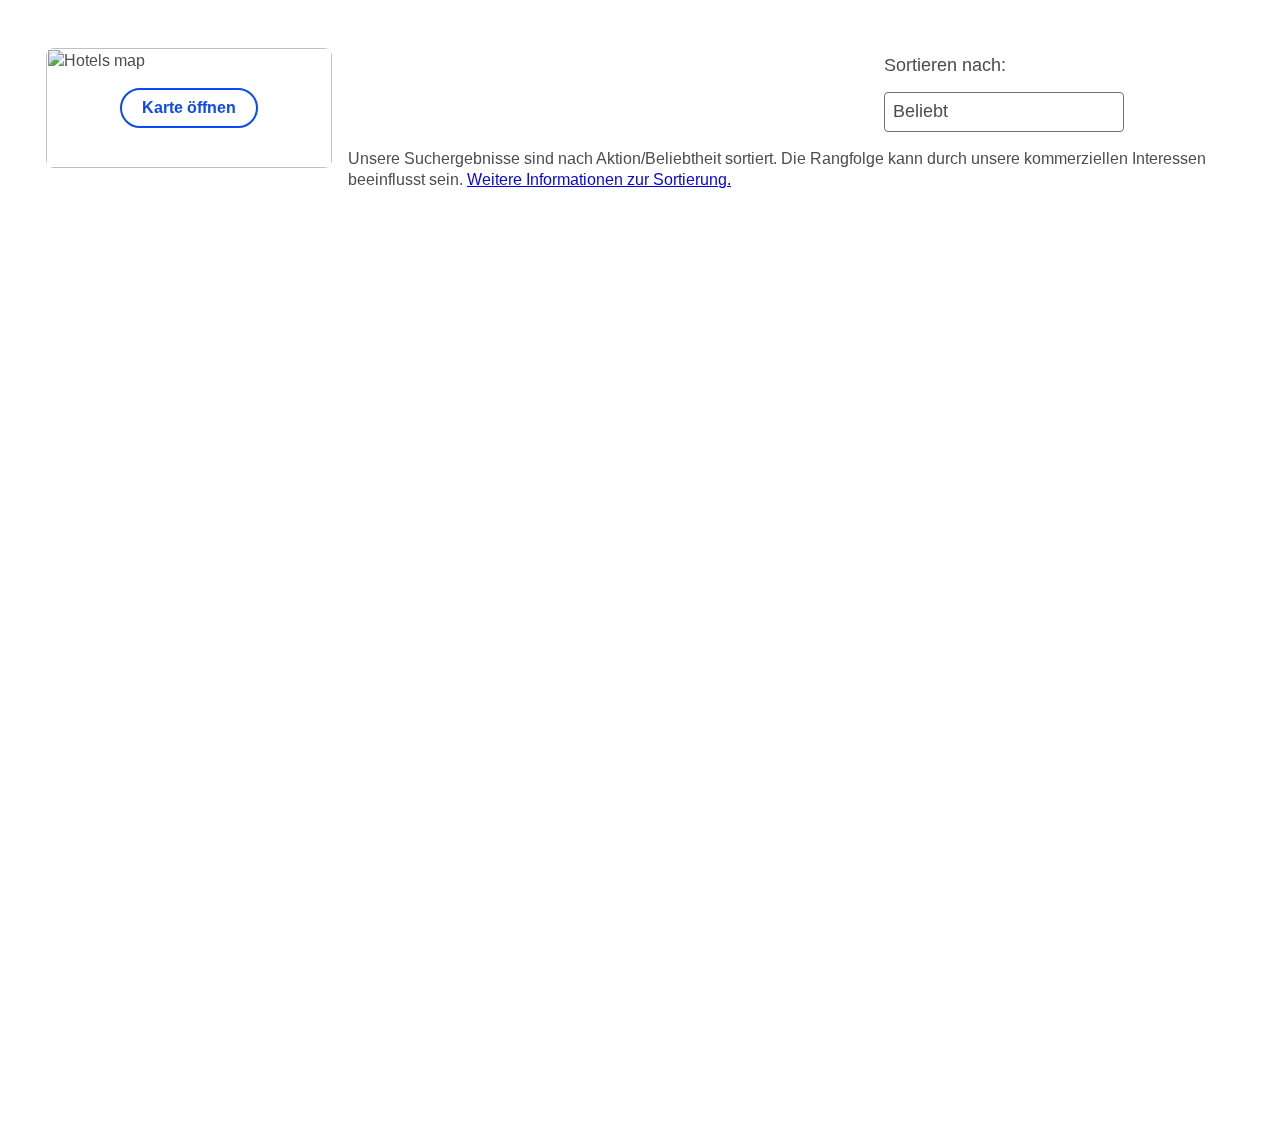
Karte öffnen (189, 107)
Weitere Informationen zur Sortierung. (599, 179)
